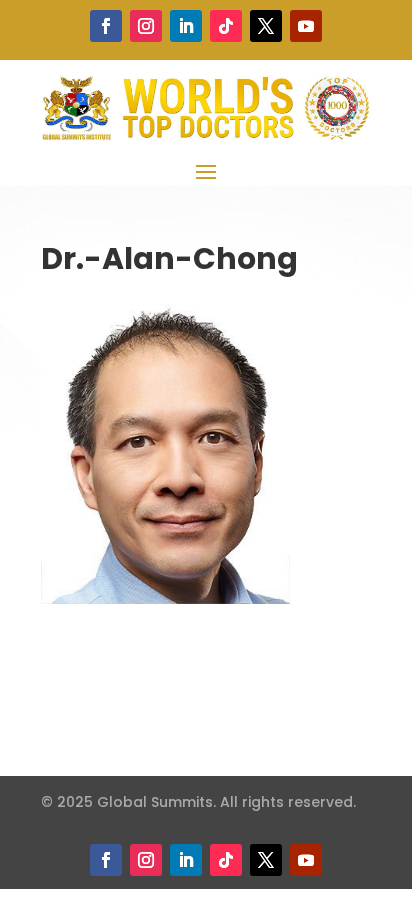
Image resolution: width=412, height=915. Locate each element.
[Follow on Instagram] (146, 26)
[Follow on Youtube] (306, 26)
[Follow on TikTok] (226, 26)
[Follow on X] (266, 26)
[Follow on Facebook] (106, 26)
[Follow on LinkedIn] (186, 26)
